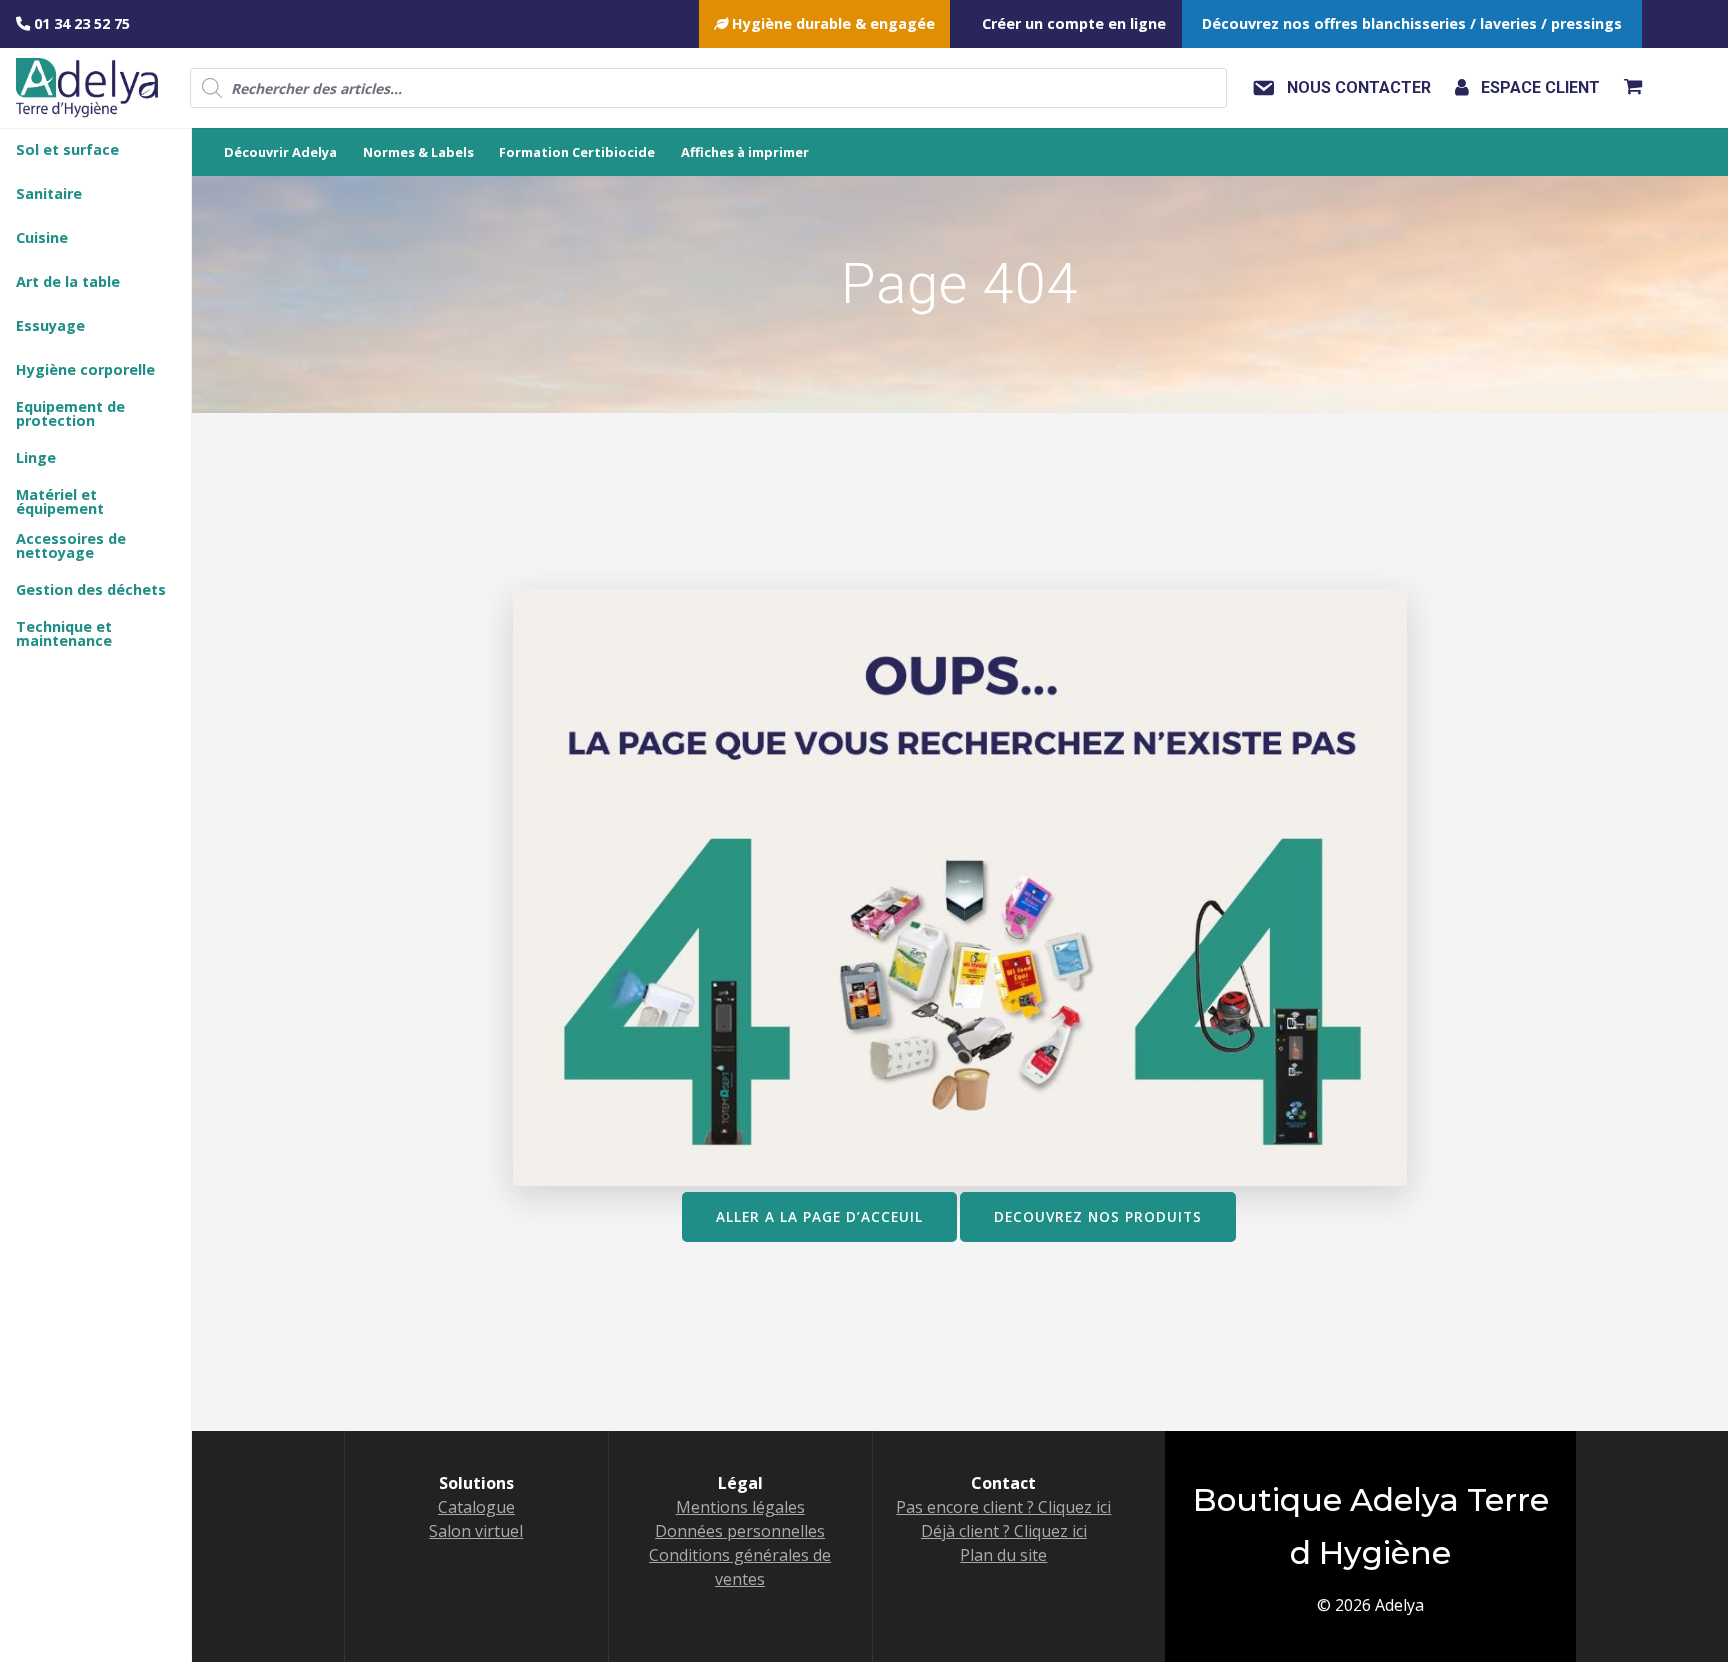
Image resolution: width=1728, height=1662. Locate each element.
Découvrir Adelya (280, 152)
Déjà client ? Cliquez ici (1004, 1531)
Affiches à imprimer (745, 152)
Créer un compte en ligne (1074, 23)
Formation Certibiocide (577, 152)
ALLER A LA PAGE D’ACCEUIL (819, 1216)
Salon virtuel (476, 1531)
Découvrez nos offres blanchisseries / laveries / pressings (1412, 23)
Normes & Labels (418, 152)
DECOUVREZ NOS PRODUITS (1098, 1216)
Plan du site (1003, 1555)
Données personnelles (740, 1531)
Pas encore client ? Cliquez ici (1003, 1507)
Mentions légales (740, 1507)
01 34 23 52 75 (80, 23)
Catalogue (476, 1507)
